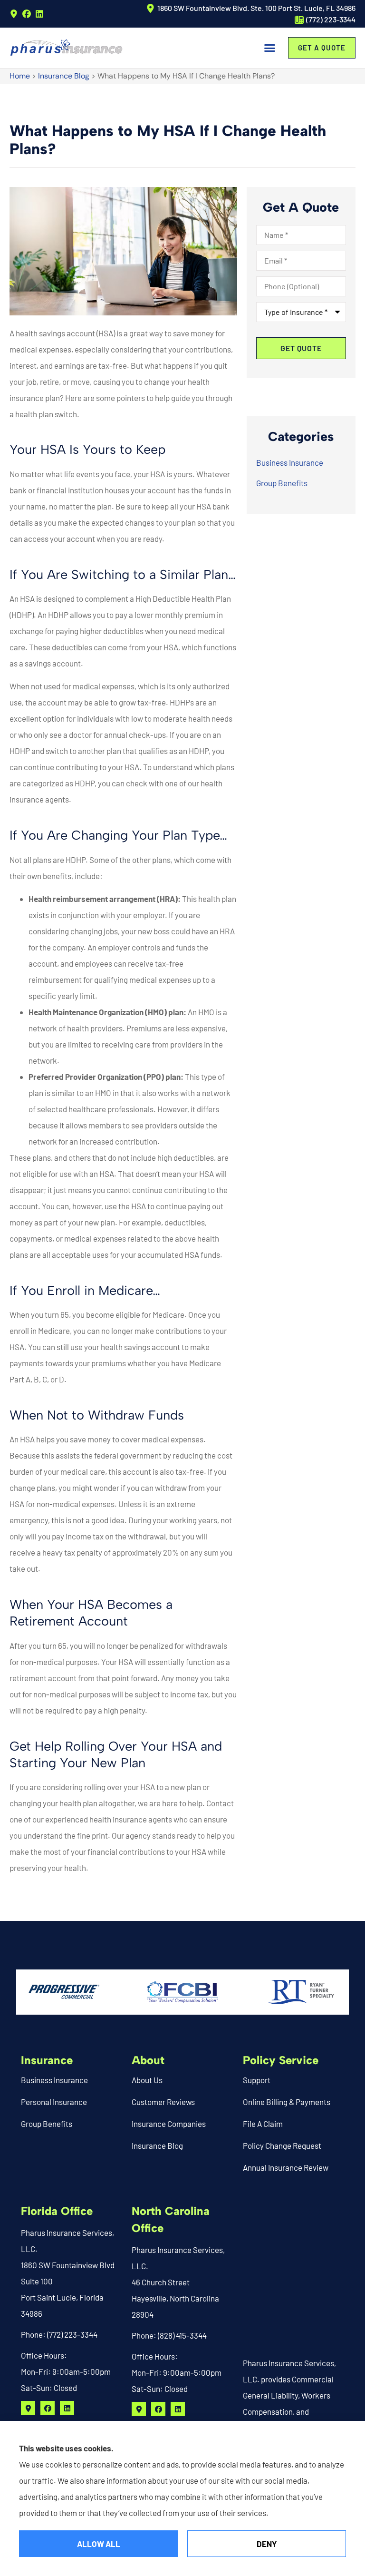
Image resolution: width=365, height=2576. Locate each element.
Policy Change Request (282, 2145)
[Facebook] (27, 14)
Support (257, 2080)
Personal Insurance (54, 2102)
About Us (147, 2080)
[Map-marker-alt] (14, 14)
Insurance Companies (169, 2124)
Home (20, 76)
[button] (270, 48)
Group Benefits (47, 2124)
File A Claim (263, 2124)
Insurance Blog (64, 76)
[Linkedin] (39, 14)
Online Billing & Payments (287, 2102)
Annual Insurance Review (286, 2167)
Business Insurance (54, 2080)
